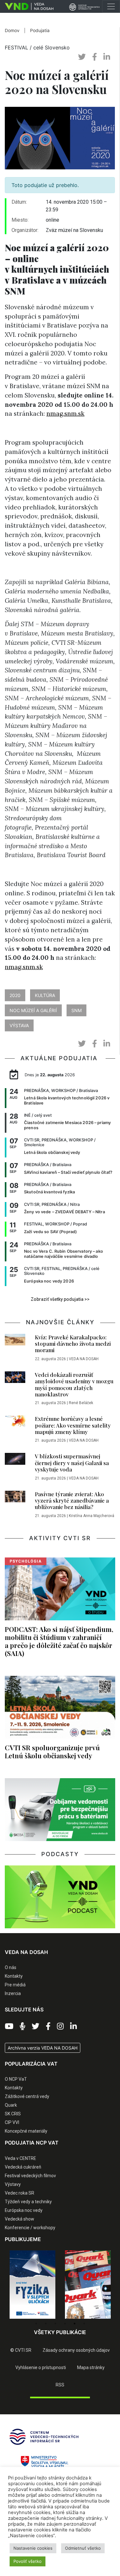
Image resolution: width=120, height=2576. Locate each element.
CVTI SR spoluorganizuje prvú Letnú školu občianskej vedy (52, 1751)
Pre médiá (15, 1985)
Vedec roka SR (20, 2193)
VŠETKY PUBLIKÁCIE (60, 2332)
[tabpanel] (32, 2285)
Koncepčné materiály (26, 2131)
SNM (76, 1010)
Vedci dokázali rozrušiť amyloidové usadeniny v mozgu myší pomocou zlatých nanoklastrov (74, 1384)
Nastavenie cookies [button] (33, 2548)
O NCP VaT (16, 2079)
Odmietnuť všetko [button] (83, 2548)
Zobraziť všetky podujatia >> (60, 1299)
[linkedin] (107, 57)
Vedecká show (20, 2219)
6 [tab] (84, 2324)
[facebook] (95, 57)
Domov (12, 30)
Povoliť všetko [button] (28, 2561)
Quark (11, 2105)
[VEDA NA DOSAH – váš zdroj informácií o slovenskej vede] (27, 6)
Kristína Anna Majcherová (92, 1516)
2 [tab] (46, 2324)
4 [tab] (65, 2324)
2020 (15, 995)
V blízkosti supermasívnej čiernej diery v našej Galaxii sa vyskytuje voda (72, 1463)
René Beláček (81, 1403)
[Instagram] (60, 2026)
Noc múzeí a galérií (33, 1010)
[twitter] (82, 57)
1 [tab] (36, 2324)
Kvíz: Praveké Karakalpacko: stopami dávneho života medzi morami (73, 1344)
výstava (19, 1025)
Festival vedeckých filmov (30, 2176)
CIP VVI (12, 2122)
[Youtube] (9, 2026)
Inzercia (13, 1993)
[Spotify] (23, 2026)
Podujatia (40, 30)
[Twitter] (36, 2026)
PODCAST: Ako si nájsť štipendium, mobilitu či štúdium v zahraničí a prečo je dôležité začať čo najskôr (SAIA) (59, 1641)
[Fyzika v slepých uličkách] (32, 2285)
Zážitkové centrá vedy (27, 2096)
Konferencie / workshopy (30, 2228)
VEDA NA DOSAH (84, 1359)
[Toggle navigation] (111, 6)
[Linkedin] (73, 2026)
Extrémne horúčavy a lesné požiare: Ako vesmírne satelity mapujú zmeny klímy (73, 1425)
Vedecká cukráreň (23, 2167)
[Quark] (88, 2285)
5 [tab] (75, 2324)
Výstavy (13, 2184)
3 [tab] (55, 2324)
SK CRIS (13, 2114)
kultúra (45, 995)
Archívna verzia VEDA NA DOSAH (43, 2048)
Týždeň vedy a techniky (28, 2202)
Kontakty (14, 1976)
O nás (11, 1967)
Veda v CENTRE (20, 2158)
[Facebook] (48, 2026)
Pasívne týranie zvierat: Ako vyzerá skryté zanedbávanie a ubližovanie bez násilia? (72, 1501)
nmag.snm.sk (65, 414)
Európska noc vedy (24, 2210)
